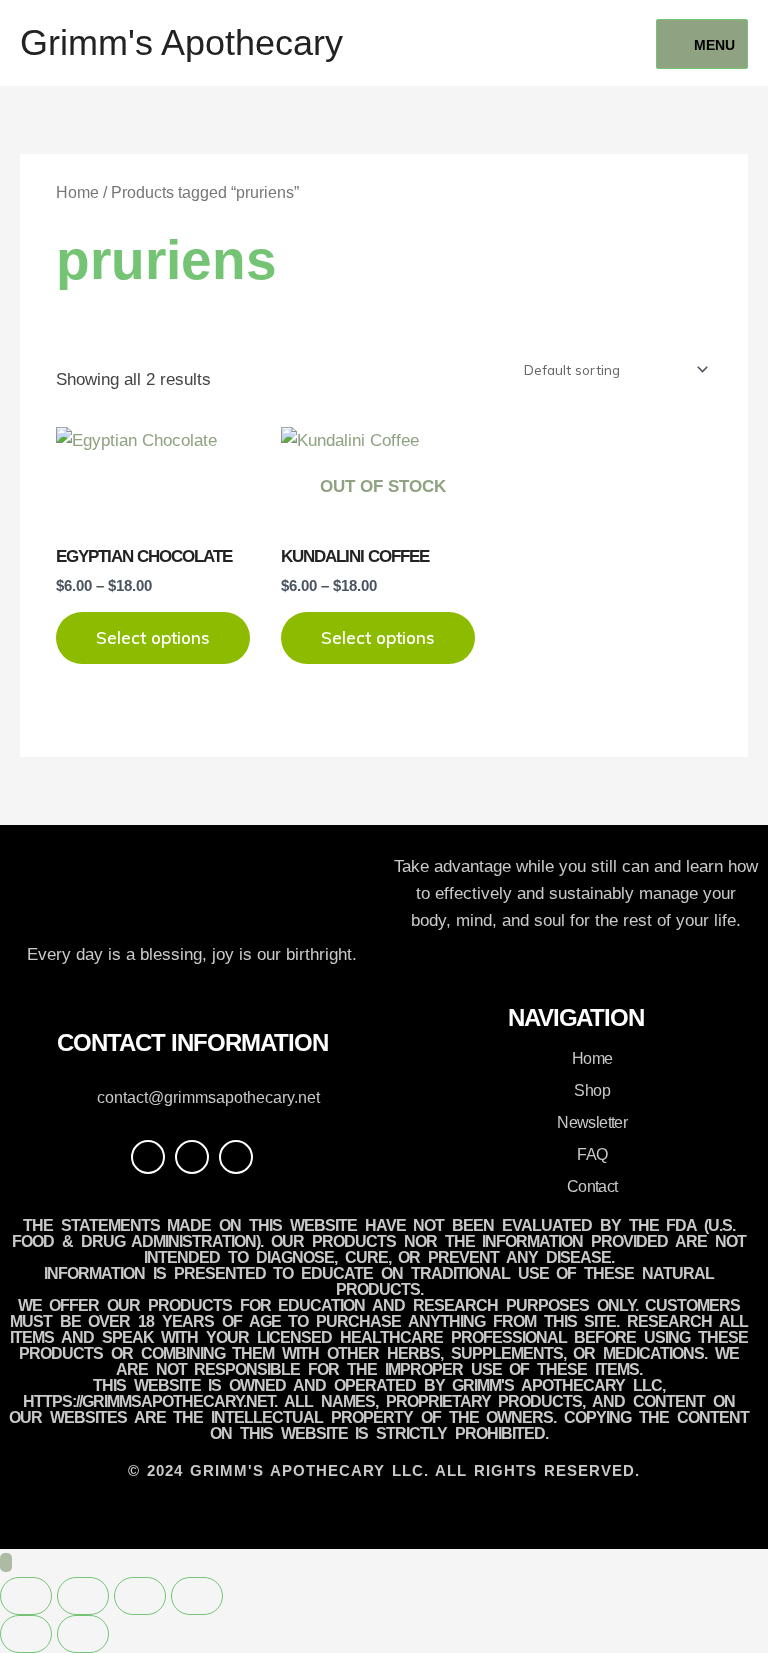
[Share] (140, 1596)
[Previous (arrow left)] (26, 1634)
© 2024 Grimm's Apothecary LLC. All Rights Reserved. (384, 1470)
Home (77, 192)
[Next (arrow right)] (83, 1634)
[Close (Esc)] (197, 1596)
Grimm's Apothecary (181, 42)
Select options (153, 637)
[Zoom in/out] (26, 1596)
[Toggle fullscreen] (83, 1596)
